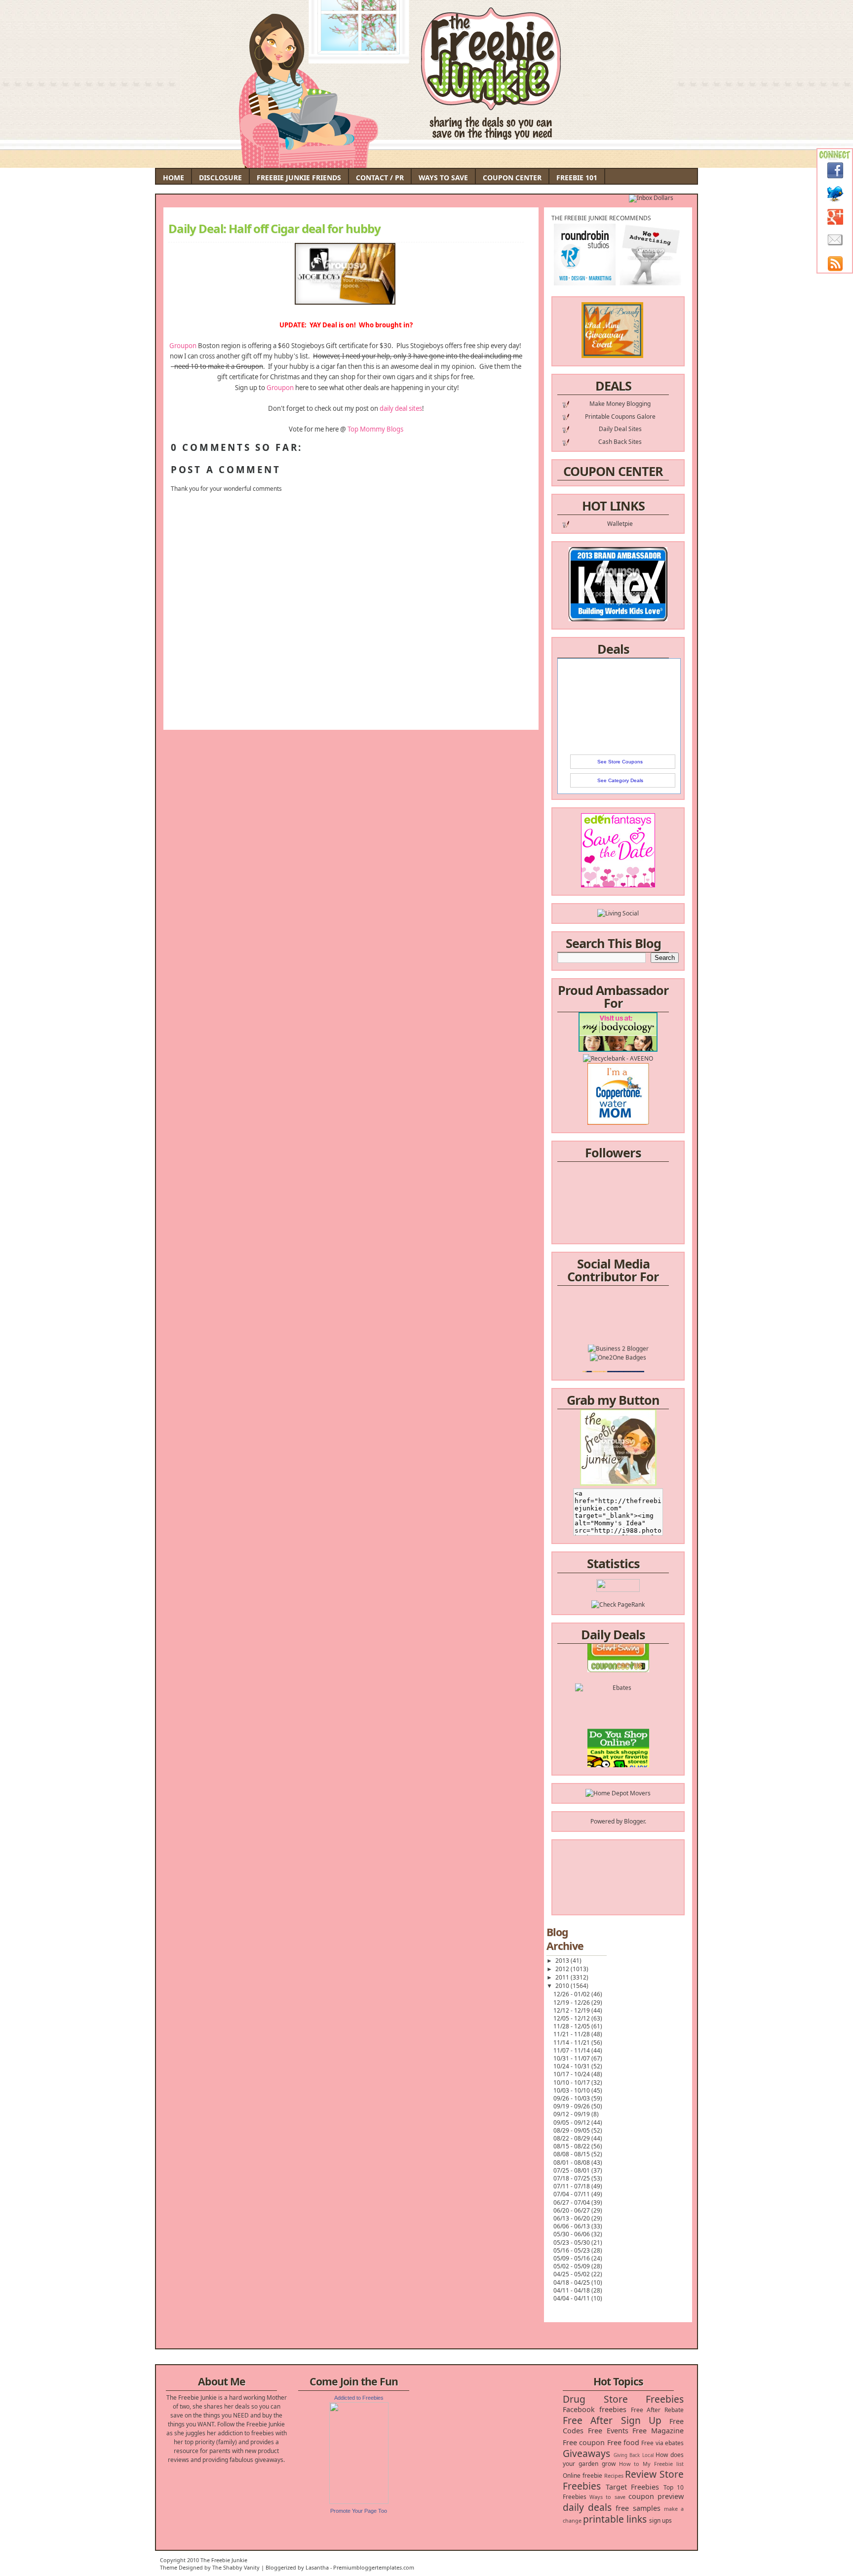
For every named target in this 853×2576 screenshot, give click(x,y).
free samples (638, 2508)
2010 (563, 1986)
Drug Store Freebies (623, 2399)
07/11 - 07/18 (572, 2186)
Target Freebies (633, 2487)
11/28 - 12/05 (572, 2026)
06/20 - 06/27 (572, 2210)
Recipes (614, 2476)
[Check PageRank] (618, 1605)
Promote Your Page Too (359, 2511)
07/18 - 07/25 (572, 2178)
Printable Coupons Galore (620, 416)
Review (641, 2474)
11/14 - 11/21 (572, 2042)
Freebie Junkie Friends (299, 178)
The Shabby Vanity (236, 2567)
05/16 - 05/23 (572, 2250)
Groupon (184, 346)
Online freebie (582, 2476)
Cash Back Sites (620, 442)
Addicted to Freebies (359, 2398)
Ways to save (607, 2497)
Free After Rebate (658, 2410)
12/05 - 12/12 (572, 2018)
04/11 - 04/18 (572, 2290)
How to (629, 2464)
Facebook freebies (595, 2409)
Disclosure (220, 178)
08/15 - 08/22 (572, 2146)
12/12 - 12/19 (572, 2010)
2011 (563, 1977)
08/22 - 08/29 (572, 2138)
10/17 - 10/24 (572, 2074)
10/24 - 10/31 (572, 2066)
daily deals (587, 2507)
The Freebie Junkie (224, 2560)
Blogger (634, 1821)
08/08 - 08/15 (572, 2154)
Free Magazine (658, 2431)
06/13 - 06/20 (572, 2218)
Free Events (608, 2431)
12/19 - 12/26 (572, 2002)
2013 (563, 1961)
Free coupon (584, 2442)
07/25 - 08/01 (572, 2170)
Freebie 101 (577, 178)
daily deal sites (401, 408)
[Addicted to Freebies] (359, 2502)
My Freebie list (663, 2464)
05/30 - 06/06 (572, 2234)
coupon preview (656, 2496)
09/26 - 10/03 (572, 2098)
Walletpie (620, 524)
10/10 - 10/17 (572, 2082)
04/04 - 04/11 (572, 2298)
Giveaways (586, 2453)
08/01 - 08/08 (572, 2162)
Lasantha (317, 2567)
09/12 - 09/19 (572, 2114)
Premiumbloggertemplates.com (374, 2567)
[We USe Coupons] (618, 1758)
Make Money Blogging (620, 404)
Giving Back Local (634, 2455)
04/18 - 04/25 (572, 2282)
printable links (615, 2519)
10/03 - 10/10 (572, 2090)
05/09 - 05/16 (572, 2258)
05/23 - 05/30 (572, 2242)
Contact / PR (380, 178)
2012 (563, 1969)
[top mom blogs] (618, 1740)
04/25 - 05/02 (572, 2274)
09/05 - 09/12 (572, 2122)
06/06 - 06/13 (572, 2226)
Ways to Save (443, 178)
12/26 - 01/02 (572, 1994)
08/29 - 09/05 (572, 2130)
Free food (623, 2442)
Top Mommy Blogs (375, 429)
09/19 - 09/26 (572, 2106)
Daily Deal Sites (620, 429)
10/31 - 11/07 (572, 2058)
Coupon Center (512, 178)
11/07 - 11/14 (572, 2050)
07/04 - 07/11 (572, 2194)
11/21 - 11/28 (572, 2034)
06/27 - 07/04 (572, 2202)
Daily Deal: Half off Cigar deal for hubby (274, 229)
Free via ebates (662, 2443)
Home (174, 178)
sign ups (660, 2520)
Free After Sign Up (612, 2420)
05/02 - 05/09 (572, 2266)
